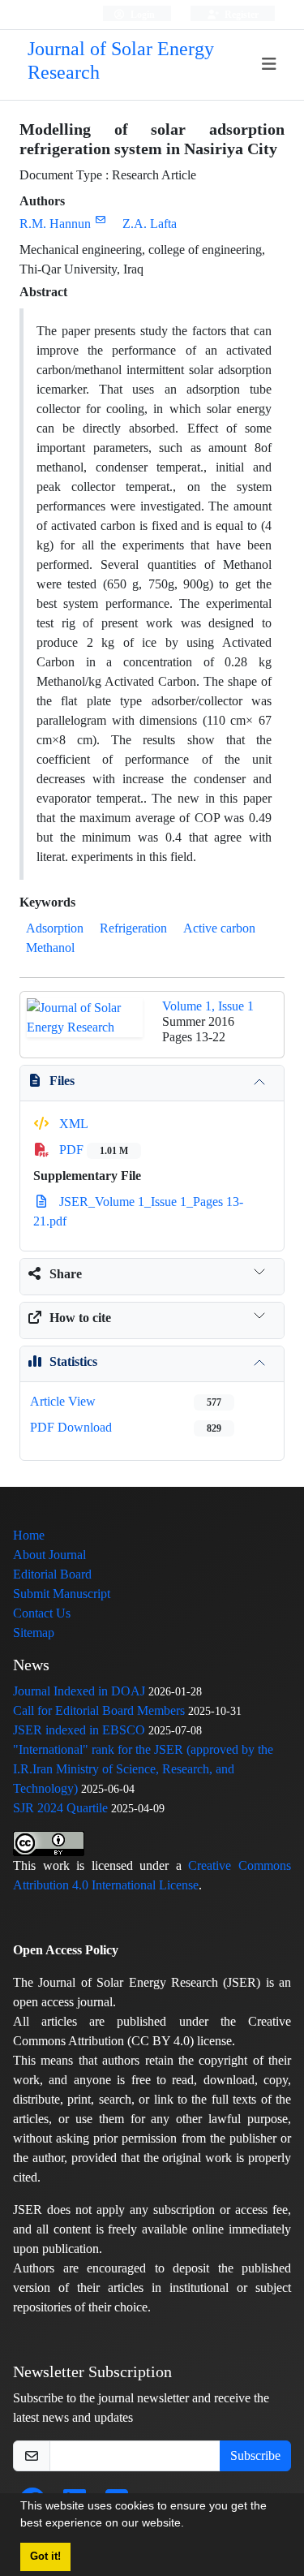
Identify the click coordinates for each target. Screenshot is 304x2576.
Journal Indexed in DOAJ (79, 1691)
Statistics (73, 1361)
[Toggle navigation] (270, 65)
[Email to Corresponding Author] (100, 220)
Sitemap (34, 1633)
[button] (190, 2525)
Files (62, 1081)
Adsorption (55, 928)
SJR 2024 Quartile (60, 1808)
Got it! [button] (45, 2557)
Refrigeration (133, 928)
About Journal (49, 1555)
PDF (92, 1150)
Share (66, 1274)
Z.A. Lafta (150, 224)
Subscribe (255, 2455)
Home (29, 1535)
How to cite (80, 1318)
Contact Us (42, 1613)
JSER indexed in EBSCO (79, 1730)
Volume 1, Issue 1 (208, 1006)
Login (141, 14)
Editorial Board (52, 1574)
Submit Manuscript (62, 1594)
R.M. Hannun (55, 224)
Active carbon (219, 928)
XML (72, 1124)
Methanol (50, 948)
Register (240, 14)
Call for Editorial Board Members (99, 1710)
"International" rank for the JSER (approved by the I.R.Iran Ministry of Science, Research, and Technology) (143, 1769)
